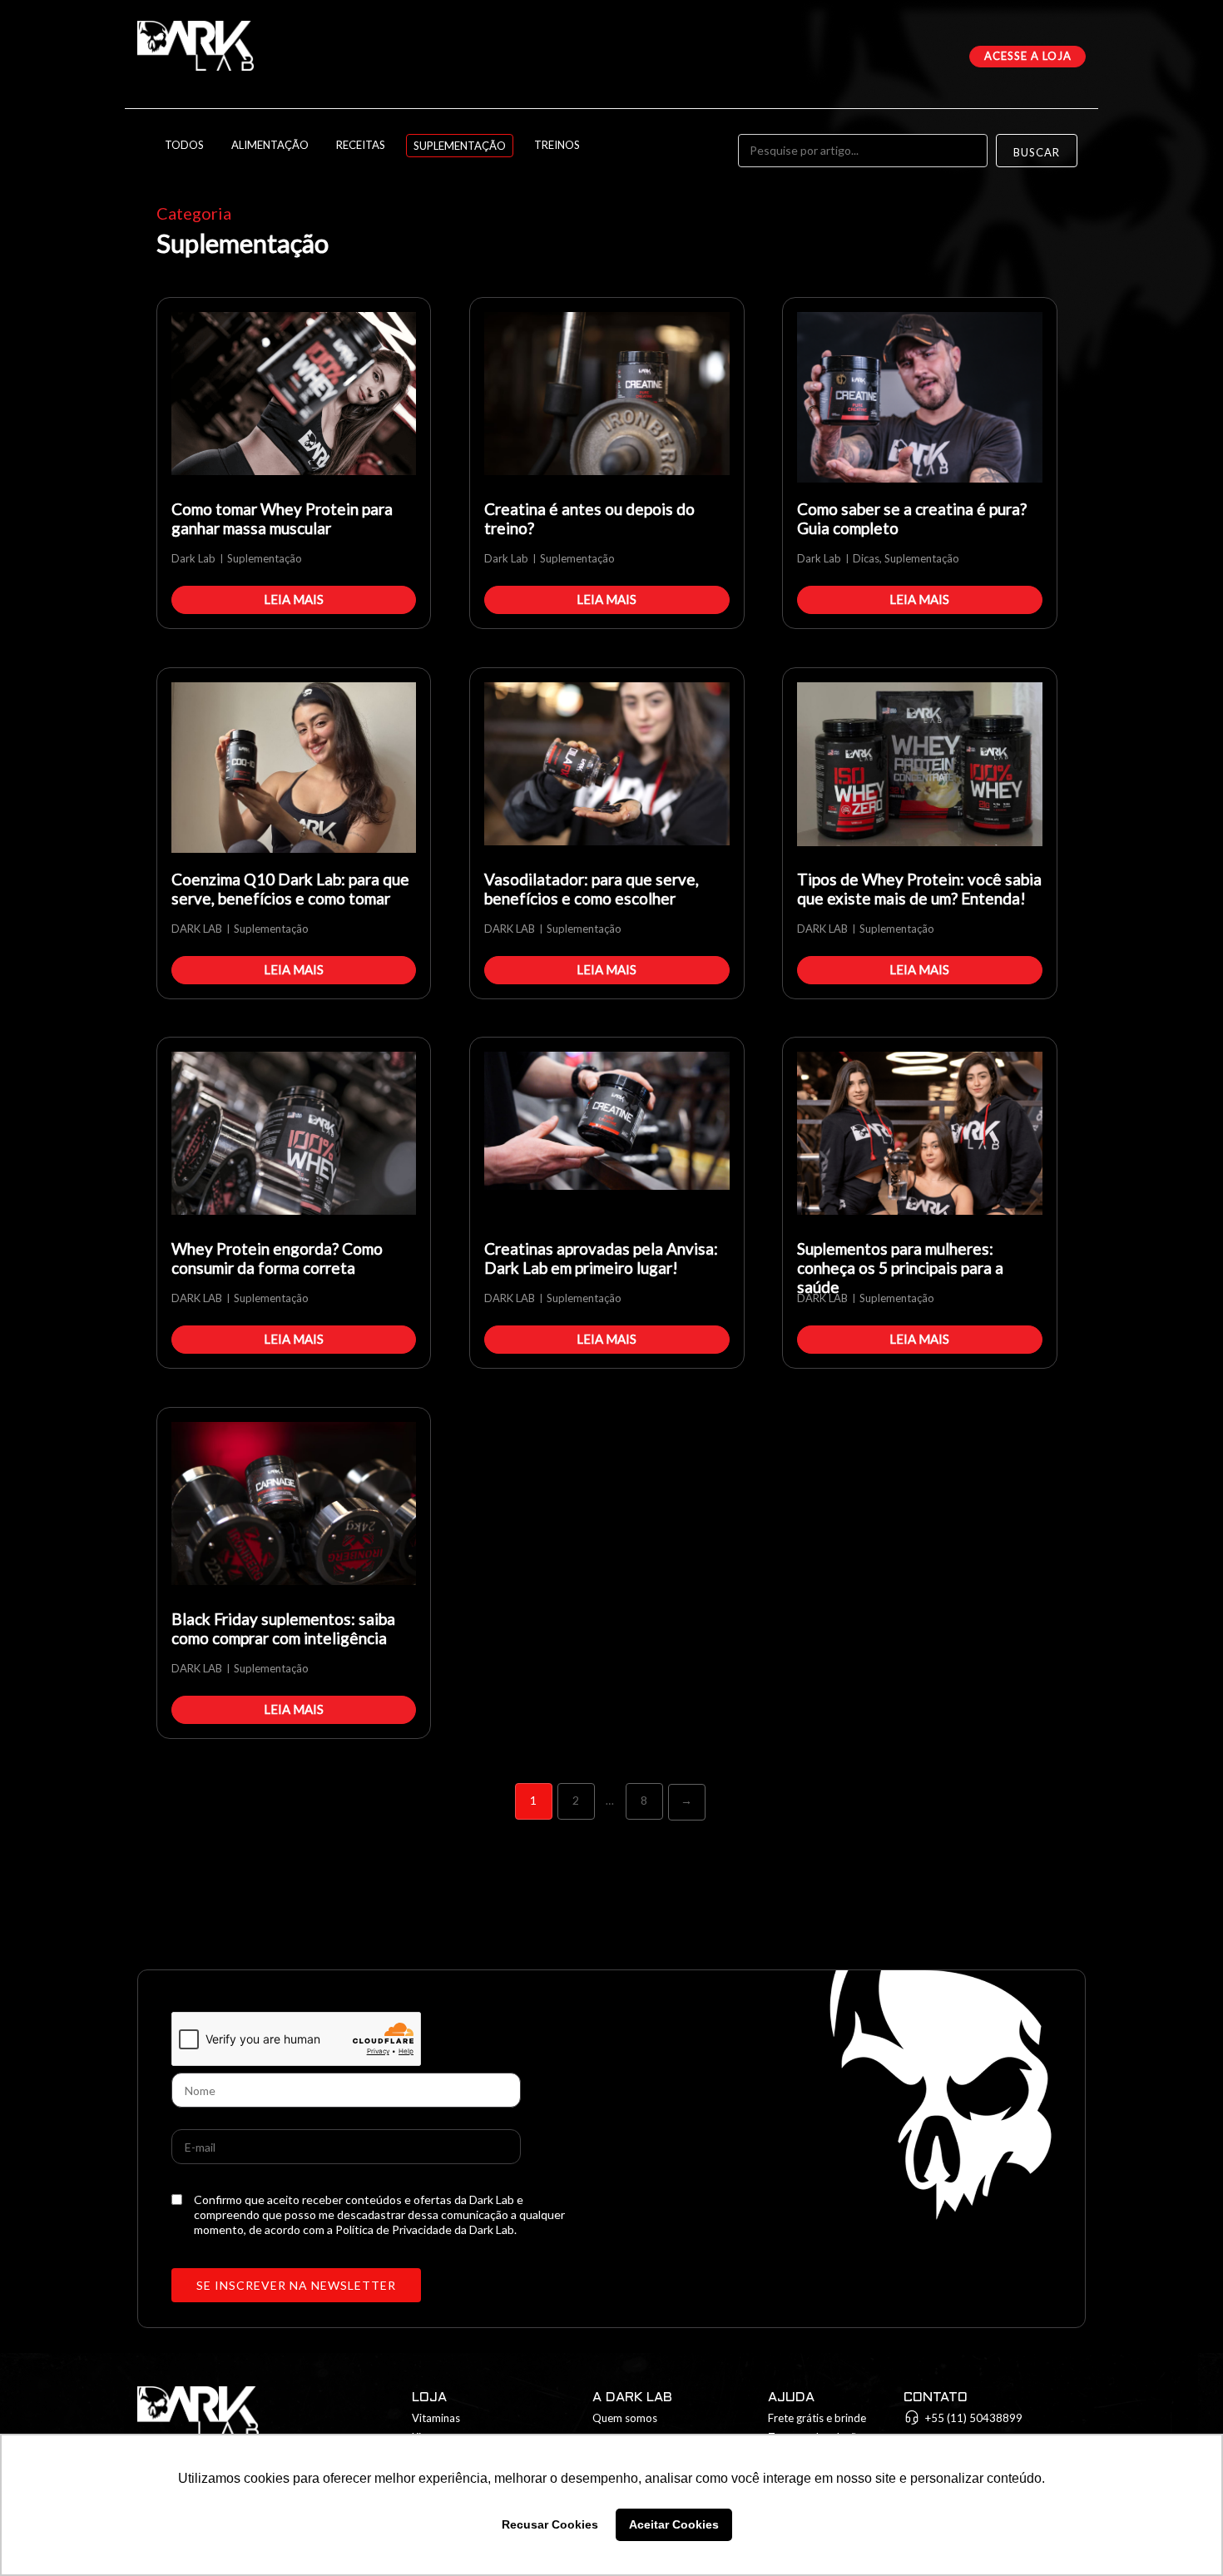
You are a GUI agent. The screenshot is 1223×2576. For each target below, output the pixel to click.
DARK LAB (197, 929)
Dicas (866, 558)
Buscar (1037, 152)
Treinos (557, 145)
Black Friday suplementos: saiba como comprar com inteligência (283, 1628)
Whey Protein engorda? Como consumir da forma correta (277, 1258)
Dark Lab (193, 558)
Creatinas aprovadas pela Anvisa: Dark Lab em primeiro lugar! (601, 1258)
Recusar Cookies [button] (550, 2524)
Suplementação (460, 146)
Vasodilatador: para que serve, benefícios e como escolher (592, 889)
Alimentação (270, 145)
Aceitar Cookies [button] (674, 2524)
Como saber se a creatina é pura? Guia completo (912, 518)
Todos (184, 145)
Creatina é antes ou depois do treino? (589, 518)
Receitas (361, 145)
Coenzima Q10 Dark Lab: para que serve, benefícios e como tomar (290, 889)
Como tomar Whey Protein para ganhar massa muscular (282, 518)
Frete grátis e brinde (817, 2418)
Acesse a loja (1028, 56)
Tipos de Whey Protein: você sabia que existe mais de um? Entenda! (919, 889)
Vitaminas (436, 2418)
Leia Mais (294, 599)
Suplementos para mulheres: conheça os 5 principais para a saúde (900, 1264)
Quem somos (625, 2418)
